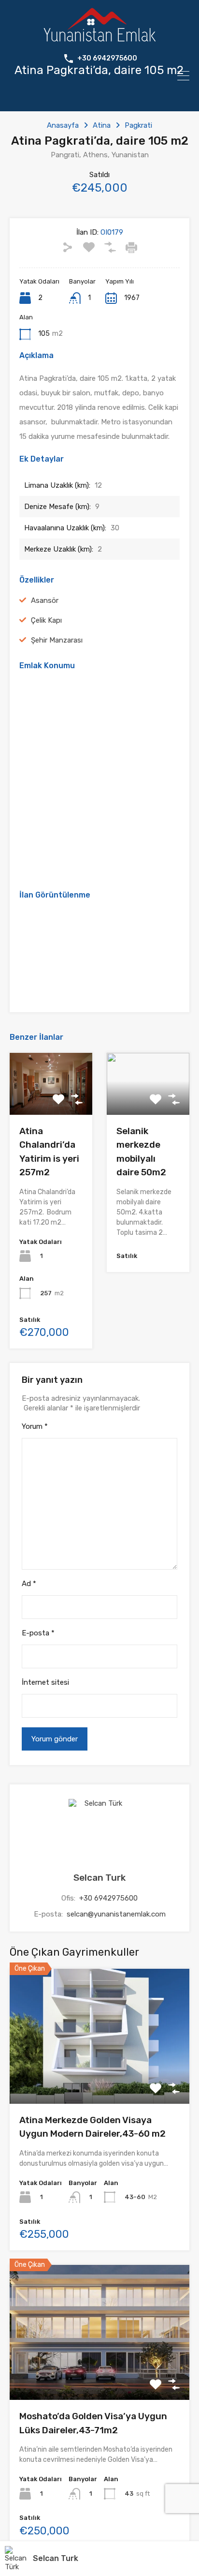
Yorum (35, 1426)
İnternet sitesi (45, 1682)
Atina (102, 125)
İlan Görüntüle (100, 2076)
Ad (29, 1584)
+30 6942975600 (107, 59)
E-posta (38, 1633)
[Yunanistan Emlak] (99, 37)
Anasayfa (63, 125)
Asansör (45, 600)
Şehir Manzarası (57, 640)
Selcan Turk (99, 1878)
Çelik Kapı (46, 620)
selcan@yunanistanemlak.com (116, 1914)
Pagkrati (138, 125)
